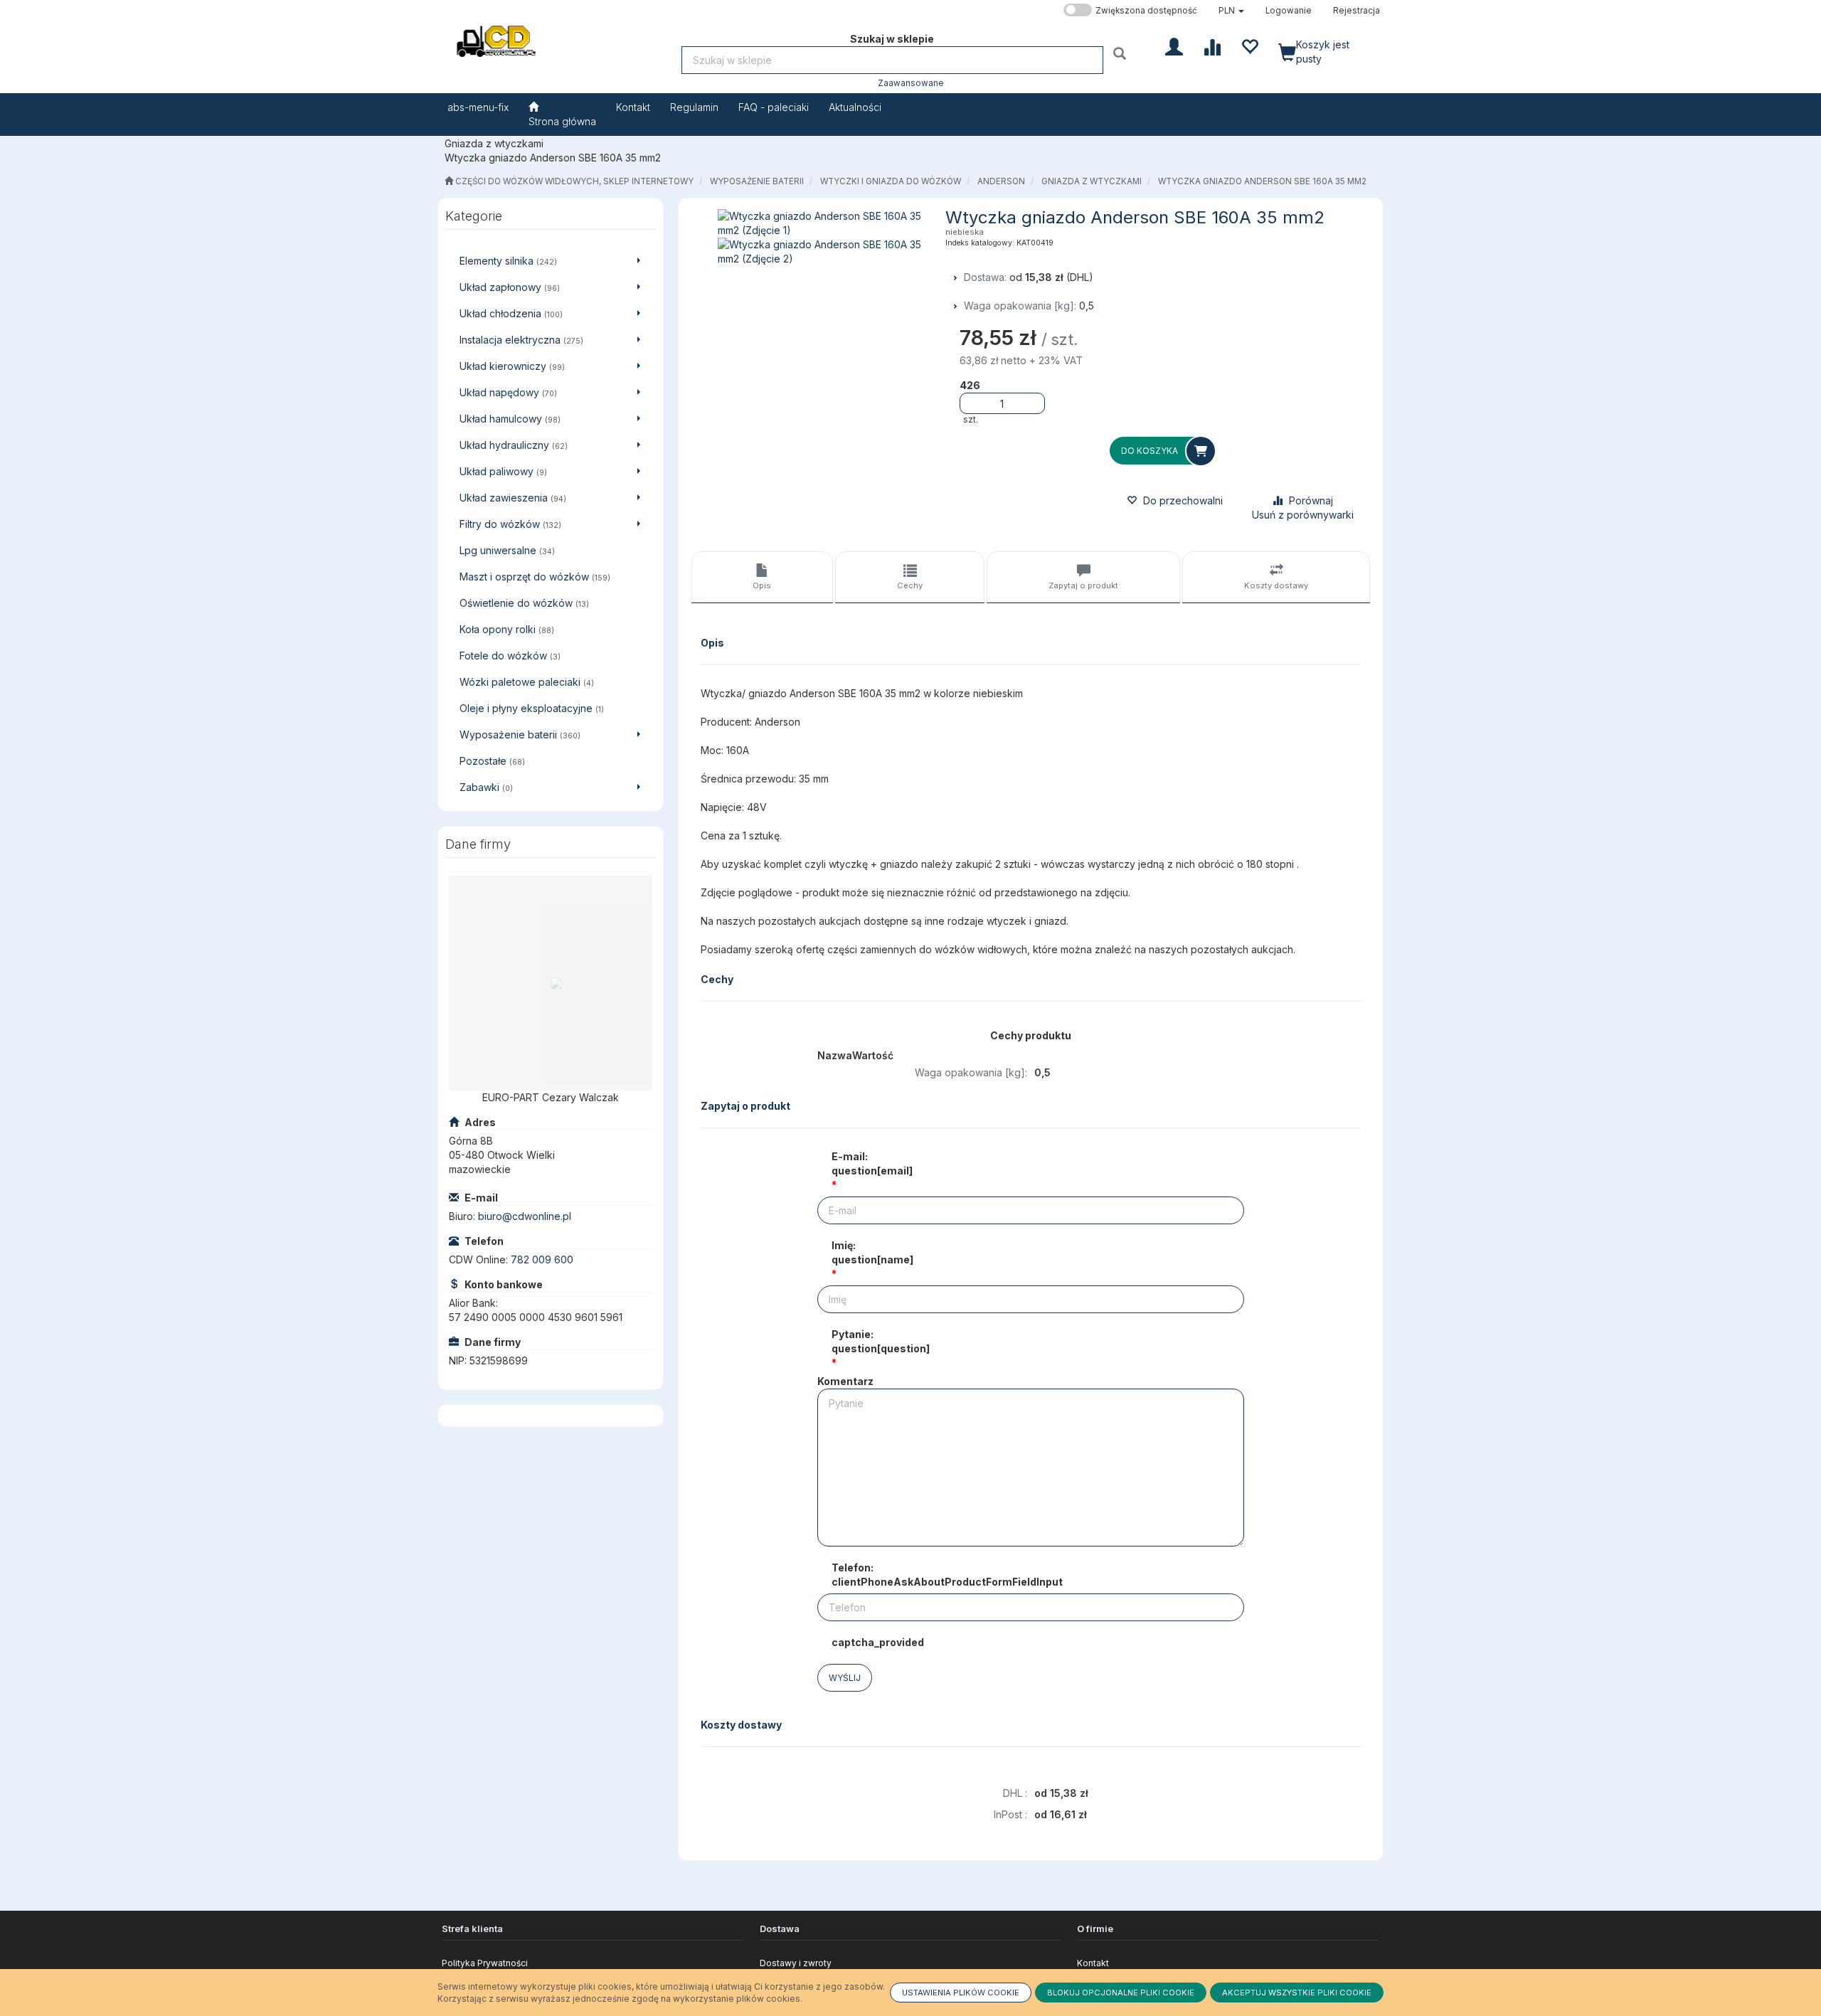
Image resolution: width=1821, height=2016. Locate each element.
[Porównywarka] (1212, 46)
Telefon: (947, 1575)
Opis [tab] (762, 585)
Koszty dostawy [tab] (1276, 585)
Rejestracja (1357, 11)
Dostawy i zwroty (796, 1963)
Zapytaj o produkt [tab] (1083, 585)
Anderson (1001, 181)
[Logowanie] (1174, 46)
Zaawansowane (911, 83)
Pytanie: (881, 1341)
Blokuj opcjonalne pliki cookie (1121, 1993)
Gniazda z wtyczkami (1092, 181)
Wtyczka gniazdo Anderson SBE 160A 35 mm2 (1262, 181)
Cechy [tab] (910, 585)
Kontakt (1093, 1963)
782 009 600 (542, 1259)
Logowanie (1289, 11)
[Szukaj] (1121, 53)
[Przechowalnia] (1249, 46)
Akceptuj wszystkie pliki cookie (1297, 1993)
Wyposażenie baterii (757, 181)
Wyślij (845, 1678)
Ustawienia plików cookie (961, 1993)
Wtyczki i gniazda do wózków (891, 181)
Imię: (872, 1252)
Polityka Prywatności (485, 1963)
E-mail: (872, 1163)
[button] (1231, 11)
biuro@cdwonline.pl (525, 1216)
